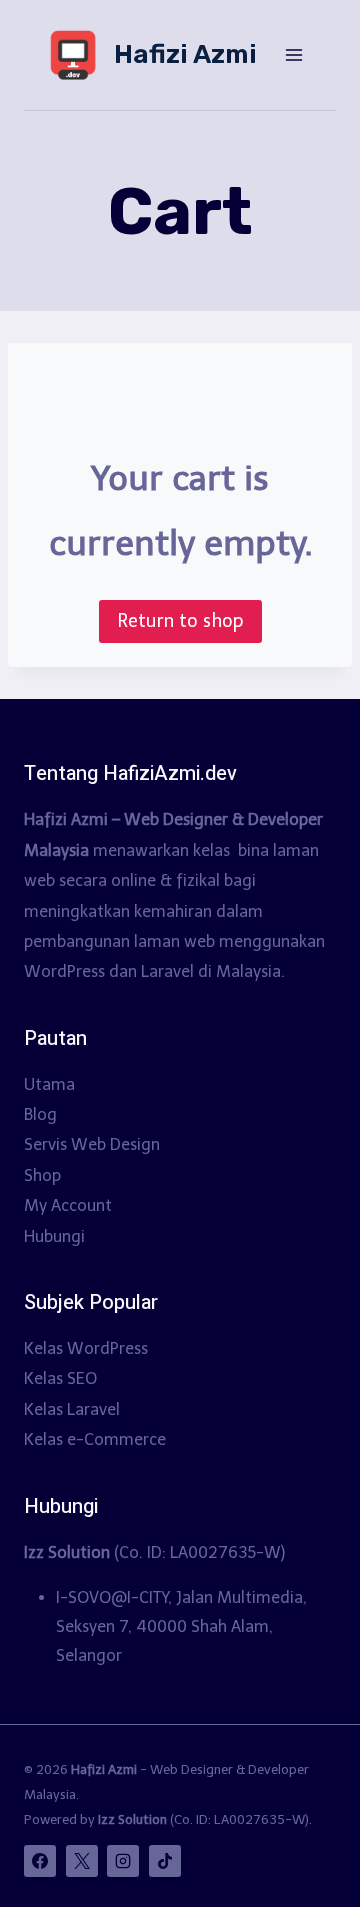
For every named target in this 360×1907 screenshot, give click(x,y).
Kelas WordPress (86, 1348)
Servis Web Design (92, 1144)
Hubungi (54, 1236)
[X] (82, 1861)
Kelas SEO (60, 1378)
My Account (68, 1205)
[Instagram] (123, 1861)
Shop (42, 1175)
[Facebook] (40, 1861)
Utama (49, 1084)
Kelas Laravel (72, 1409)
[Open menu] (293, 54)
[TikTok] (165, 1861)
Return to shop (180, 621)
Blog (40, 1114)
